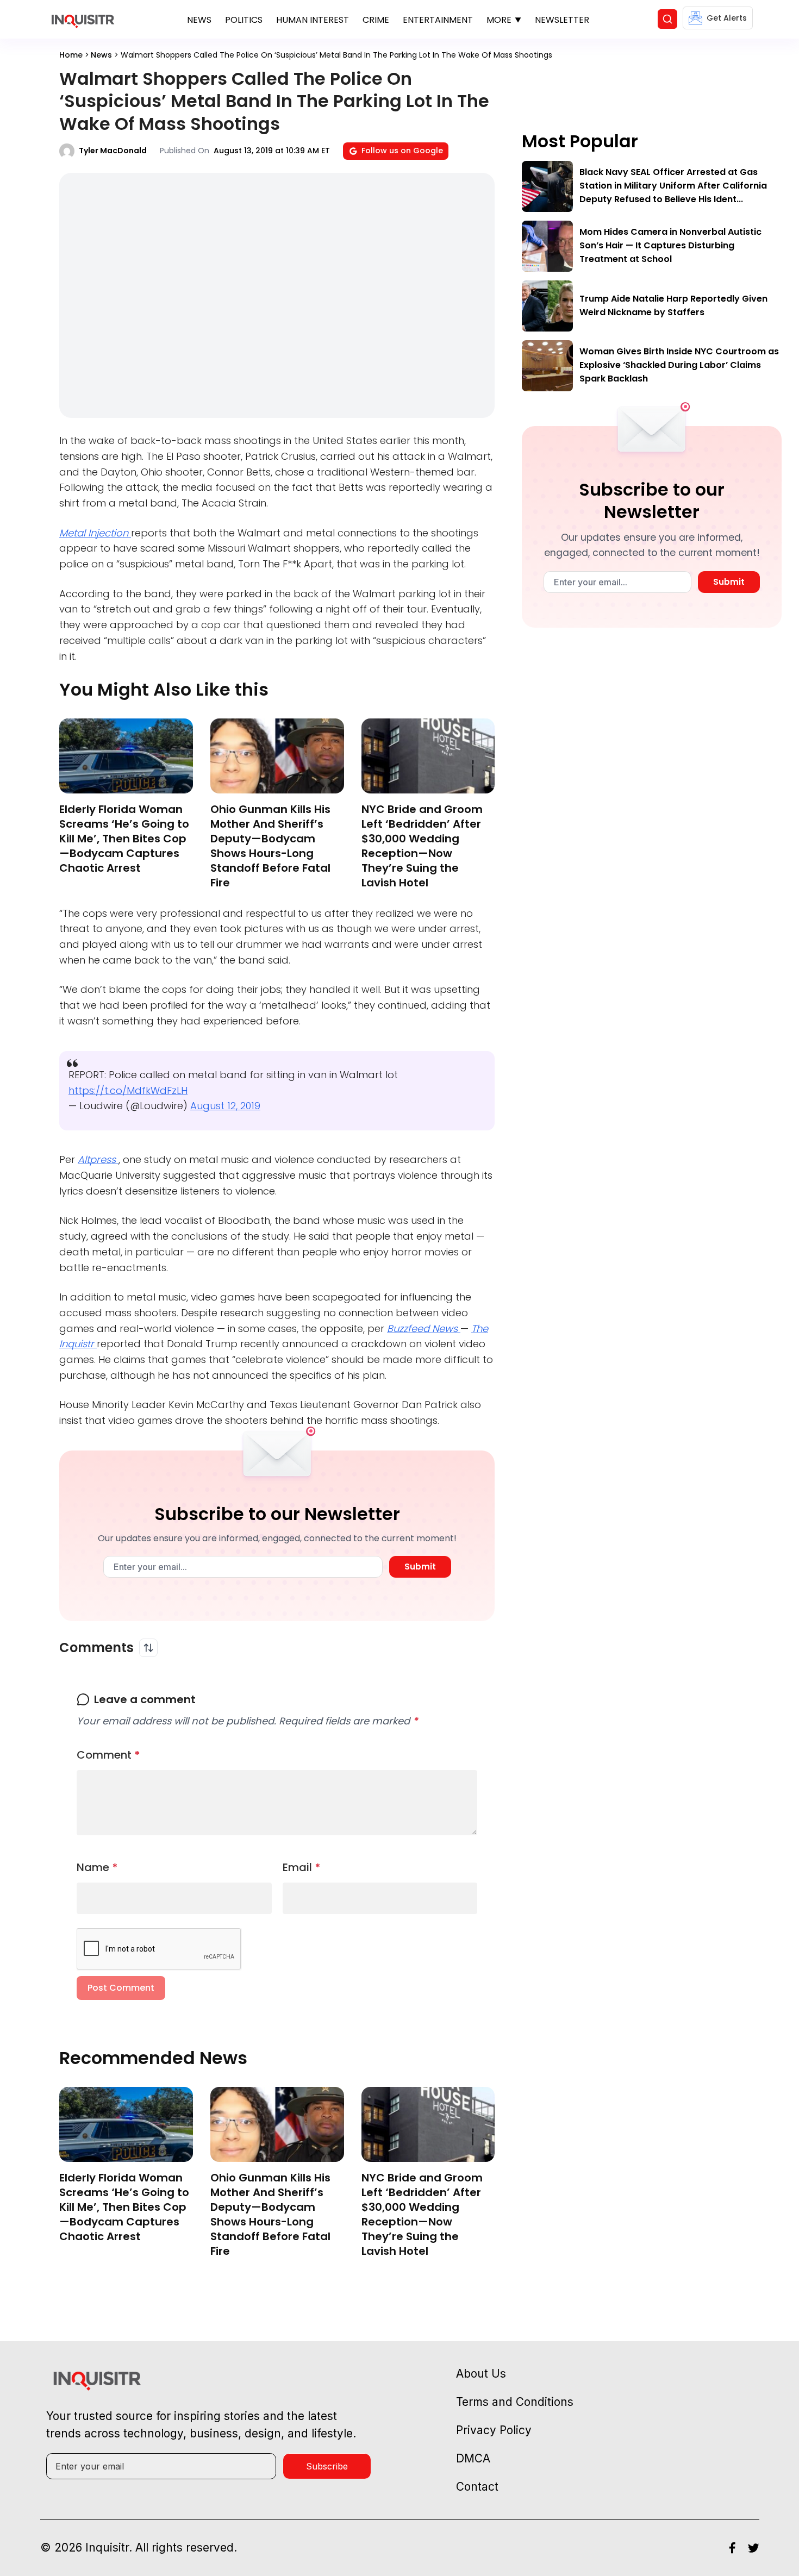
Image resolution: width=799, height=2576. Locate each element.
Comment (108, 1755)
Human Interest (313, 20)
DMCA (473, 2458)
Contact (477, 2487)
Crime (376, 20)
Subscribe (327, 2466)
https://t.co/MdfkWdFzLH (128, 1090)
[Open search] (667, 19)
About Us (481, 2374)
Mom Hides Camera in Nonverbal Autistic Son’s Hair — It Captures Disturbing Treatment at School (670, 245)
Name (97, 1867)
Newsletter (562, 20)
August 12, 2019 (225, 1106)
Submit (420, 1567)
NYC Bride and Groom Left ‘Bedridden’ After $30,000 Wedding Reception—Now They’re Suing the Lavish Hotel (422, 846)
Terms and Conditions (515, 2402)
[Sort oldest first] (148, 1648)
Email (302, 1867)
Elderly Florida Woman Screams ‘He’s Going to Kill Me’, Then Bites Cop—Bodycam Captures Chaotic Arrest (124, 839)
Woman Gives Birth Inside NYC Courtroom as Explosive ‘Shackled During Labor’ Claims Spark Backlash (679, 365)
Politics (244, 20)
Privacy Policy (494, 2430)
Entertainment (438, 20)
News (199, 20)
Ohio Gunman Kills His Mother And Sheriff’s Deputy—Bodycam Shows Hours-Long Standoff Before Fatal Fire (270, 846)
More (499, 20)
